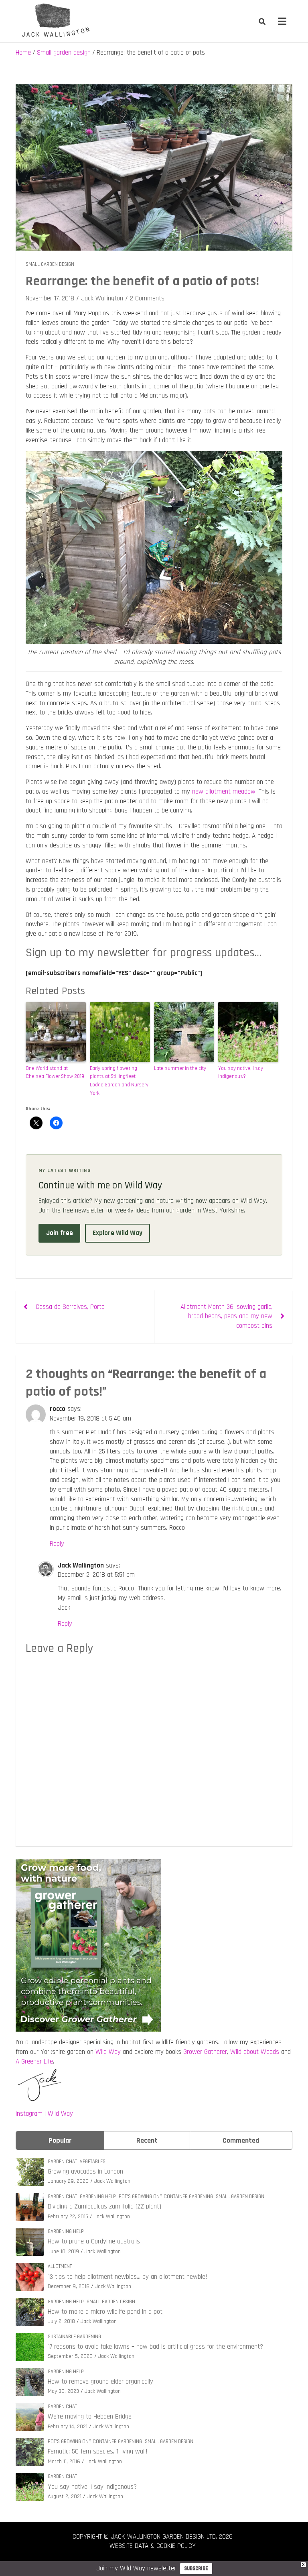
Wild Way (108, 2052)
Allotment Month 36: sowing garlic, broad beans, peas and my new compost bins (226, 1317)
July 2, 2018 (61, 2321)
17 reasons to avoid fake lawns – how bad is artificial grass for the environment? (155, 2347)
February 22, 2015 (68, 2217)
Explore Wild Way (118, 1233)
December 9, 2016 (69, 2286)
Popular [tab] (60, 2140)
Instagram (29, 2114)
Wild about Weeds (255, 2052)
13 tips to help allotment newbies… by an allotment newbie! (128, 2277)
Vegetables (93, 2162)
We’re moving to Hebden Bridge (90, 2417)
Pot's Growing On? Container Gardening (166, 2196)
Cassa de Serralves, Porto (70, 1307)
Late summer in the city (180, 1068)
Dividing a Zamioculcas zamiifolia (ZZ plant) (104, 2207)
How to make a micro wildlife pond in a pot (105, 2312)
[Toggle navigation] (282, 21)
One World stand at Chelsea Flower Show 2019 (55, 1073)
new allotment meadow (224, 792)
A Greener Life (34, 2062)
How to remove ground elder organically (100, 2382)
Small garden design (50, 264)
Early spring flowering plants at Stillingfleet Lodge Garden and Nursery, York (120, 1081)
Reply (57, 1544)
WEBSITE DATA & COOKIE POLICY (153, 2546)
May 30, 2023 (63, 2391)
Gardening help (98, 2196)
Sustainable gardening (74, 2337)
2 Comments (147, 298)
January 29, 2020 (68, 2181)
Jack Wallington (102, 298)
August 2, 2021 (65, 2496)
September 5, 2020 (70, 2356)
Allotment (60, 2266)
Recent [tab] (147, 2140)
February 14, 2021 (68, 2427)
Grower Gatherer (205, 2052)
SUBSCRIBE (196, 2568)
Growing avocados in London (85, 2172)
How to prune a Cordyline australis (94, 2241)
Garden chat (62, 2162)
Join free (60, 1233)
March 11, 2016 (64, 2462)
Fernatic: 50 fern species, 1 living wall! (98, 2451)
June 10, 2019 (63, 2251)
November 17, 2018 (50, 298)
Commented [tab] (241, 2140)
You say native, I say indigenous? (241, 1073)
